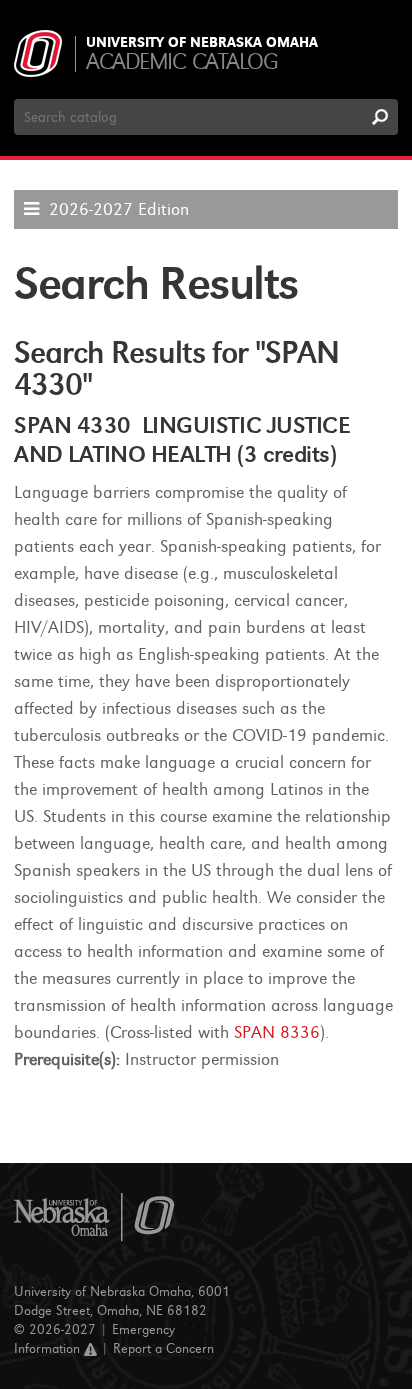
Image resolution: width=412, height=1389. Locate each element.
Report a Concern (163, 1348)
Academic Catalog (181, 61)
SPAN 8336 (277, 1032)
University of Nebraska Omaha (202, 43)
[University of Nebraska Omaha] (94, 1217)
